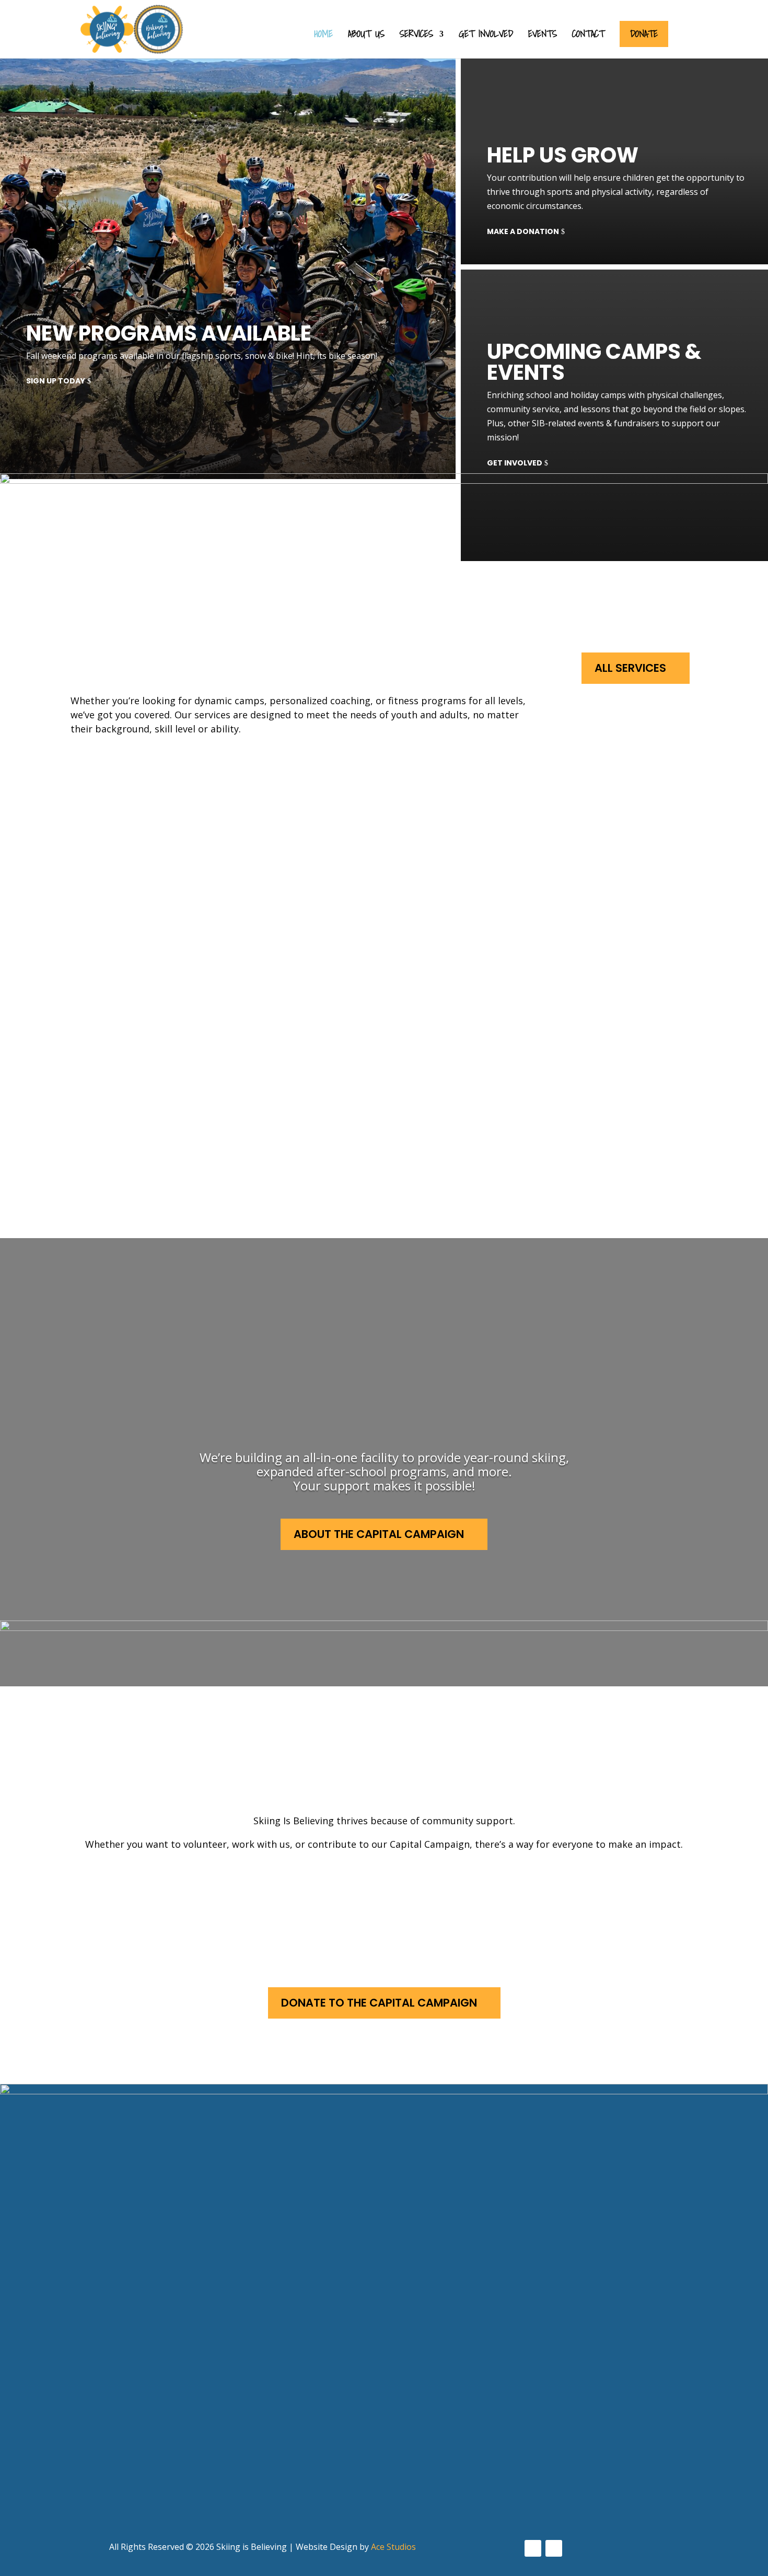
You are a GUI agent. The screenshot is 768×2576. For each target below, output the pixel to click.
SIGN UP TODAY (56, 381)
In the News (348, 2409)
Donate (644, 34)
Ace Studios (393, 2547)
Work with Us (389, 1893)
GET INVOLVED (515, 463)
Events (543, 36)
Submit (59, 2514)
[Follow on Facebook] (533, 2548)
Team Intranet (355, 2448)
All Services (630, 668)
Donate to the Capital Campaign (379, 2003)
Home (323, 36)
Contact (588, 36)
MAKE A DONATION (523, 231)
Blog (331, 2428)
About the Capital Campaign (379, 1534)
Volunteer (157, 1893)
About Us (366, 36)
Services (416, 36)
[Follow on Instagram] (554, 2548)
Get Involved (486, 36)
